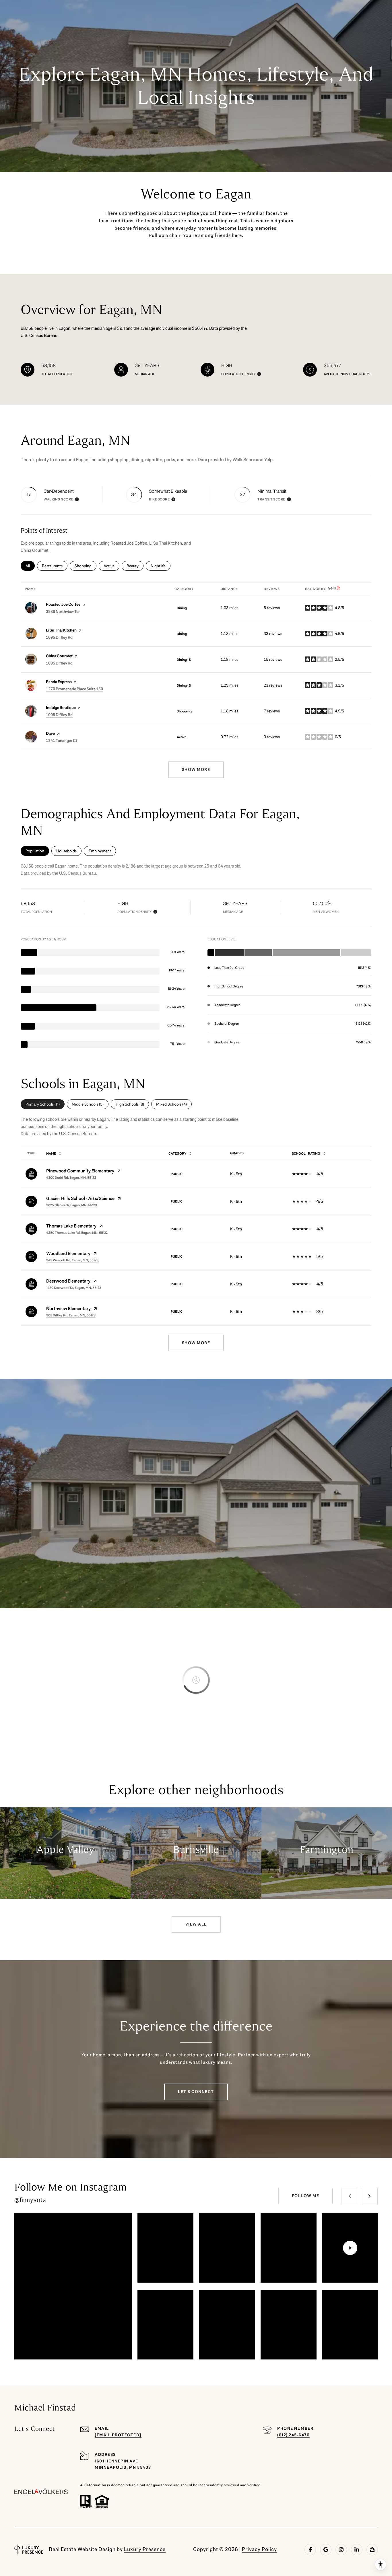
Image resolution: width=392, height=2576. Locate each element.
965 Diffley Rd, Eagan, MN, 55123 (71, 1315)
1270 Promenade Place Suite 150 (74, 689)
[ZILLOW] (372, 2550)
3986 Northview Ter (63, 612)
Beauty (135, 566)
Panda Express (59, 682)
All (30, 566)
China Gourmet (59, 656)
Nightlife (161, 566)
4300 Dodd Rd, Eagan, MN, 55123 (71, 1178)
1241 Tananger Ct (62, 741)
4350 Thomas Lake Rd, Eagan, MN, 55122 (77, 1233)
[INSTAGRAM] (341, 2550)
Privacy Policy (259, 2549)
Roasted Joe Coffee (63, 604)
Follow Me (306, 2196)
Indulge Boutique (61, 708)
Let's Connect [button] (196, 2092)
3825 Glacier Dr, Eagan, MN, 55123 (72, 1205)
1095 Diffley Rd (59, 637)
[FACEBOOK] (310, 2550)
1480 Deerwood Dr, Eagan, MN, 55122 (74, 1288)
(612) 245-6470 (293, 2435)
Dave (50, 733)
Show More (196, 1343)
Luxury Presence (145, 2549)
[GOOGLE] (326, 2550)
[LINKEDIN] (357, 2550)
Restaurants (55, 566)
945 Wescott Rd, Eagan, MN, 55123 (72, 1260)
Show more (196, 770)
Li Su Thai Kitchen (61, 630)
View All (196, 1924)
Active (111, 566)
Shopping (86, 566)
